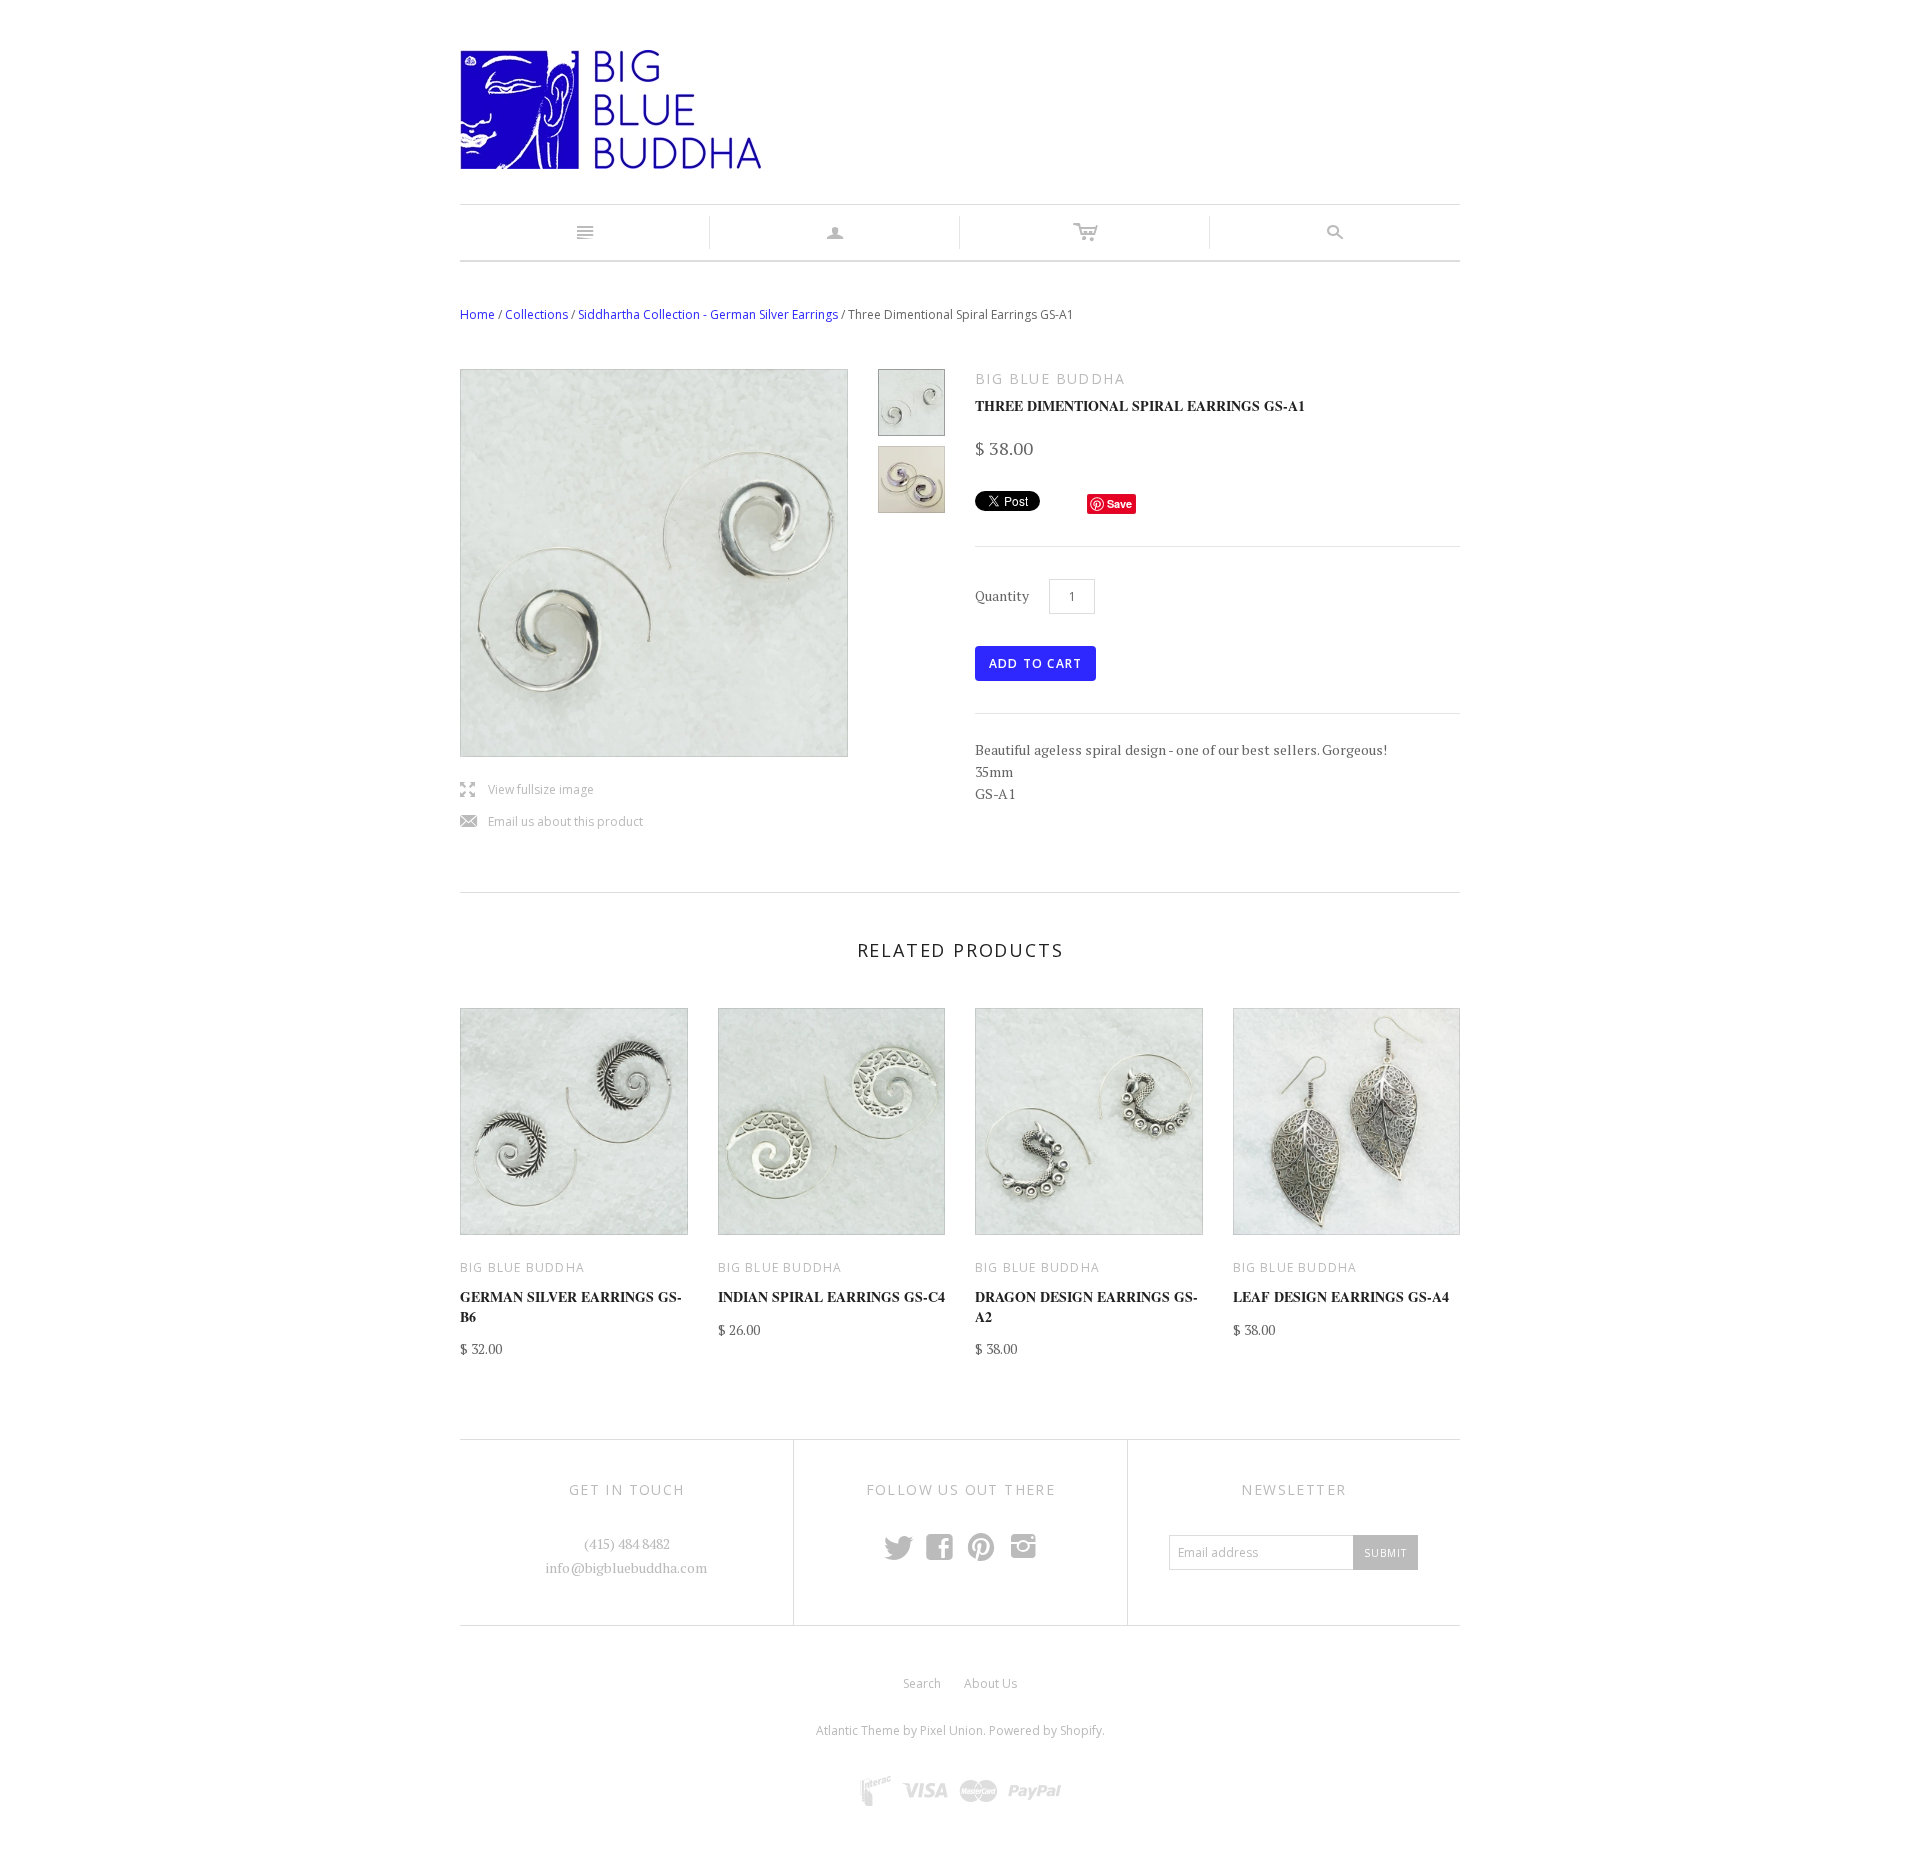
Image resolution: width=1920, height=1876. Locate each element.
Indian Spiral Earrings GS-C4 (831, 1296)
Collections (536, 314)
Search (922, 1683)
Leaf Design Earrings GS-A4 (1341, 1296)
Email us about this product (551, 822)
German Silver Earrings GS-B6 (571, 1306)
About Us (990, 1683)
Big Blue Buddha (522, 1267)
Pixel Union (951, 1730)
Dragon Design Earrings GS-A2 (1086, 1306)
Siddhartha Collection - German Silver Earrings (708, 314)
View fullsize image (527, 790)
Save (1119, 503)
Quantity (1002, 595)
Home (477, 314)
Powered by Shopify (1045, 1730)
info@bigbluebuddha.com (626, 1567)
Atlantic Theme (858, 1730)
